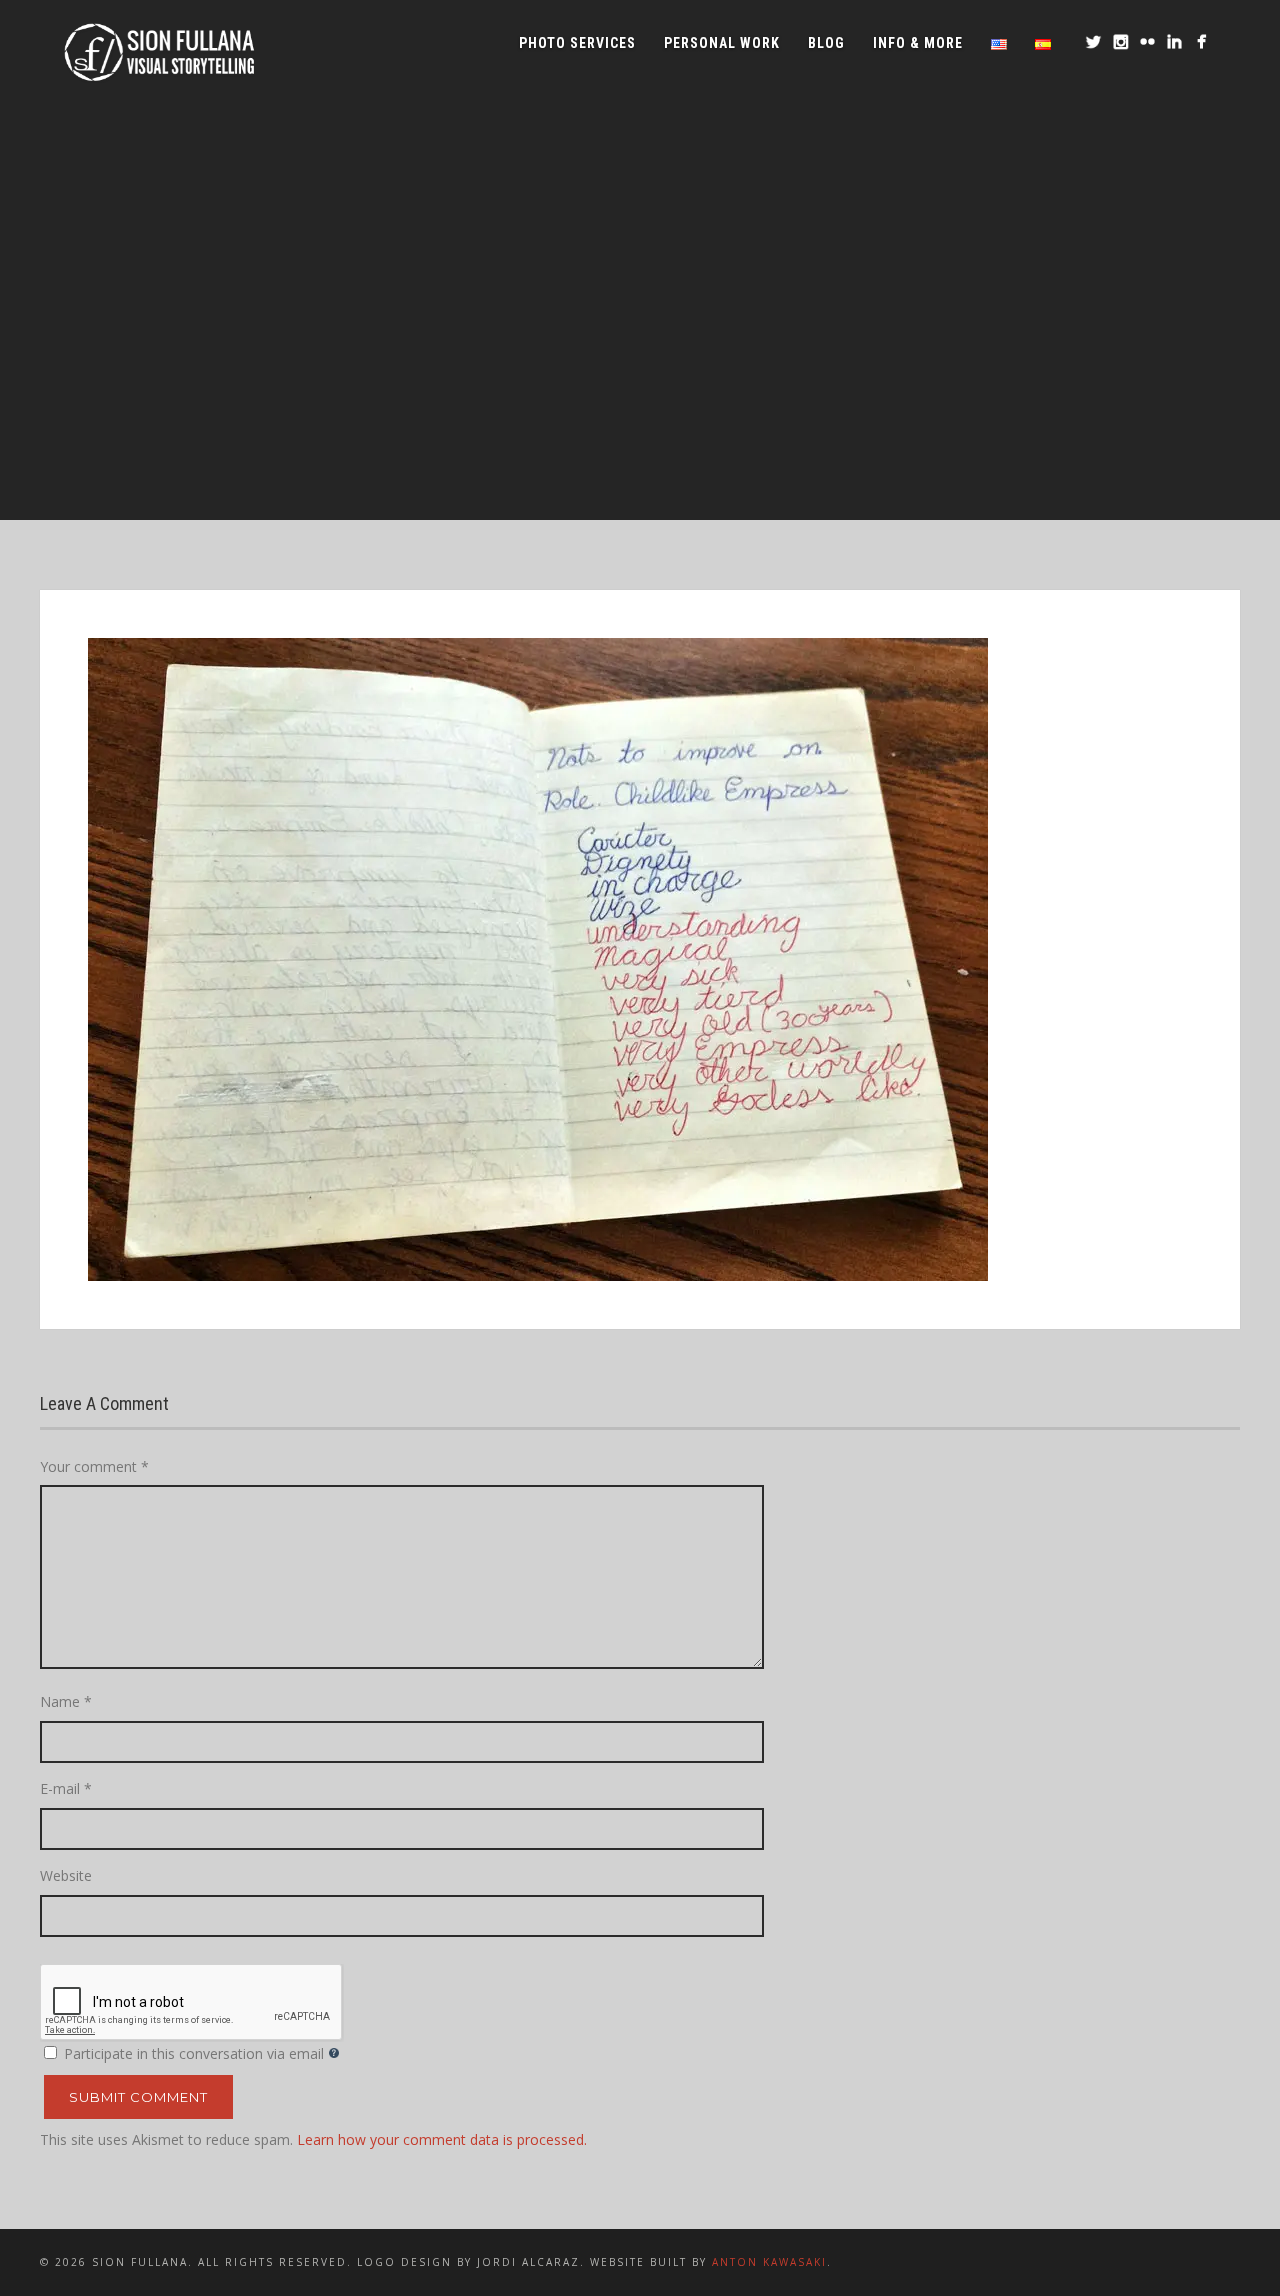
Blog (826, 43)
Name (66, 1701)
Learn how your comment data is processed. (442, 2139)
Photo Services (577, 43)
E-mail (66, 1788)
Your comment (94, 1466)
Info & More (918, 43)
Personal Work (722, 43)
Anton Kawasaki (769, 2262)
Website (66, 1875)
